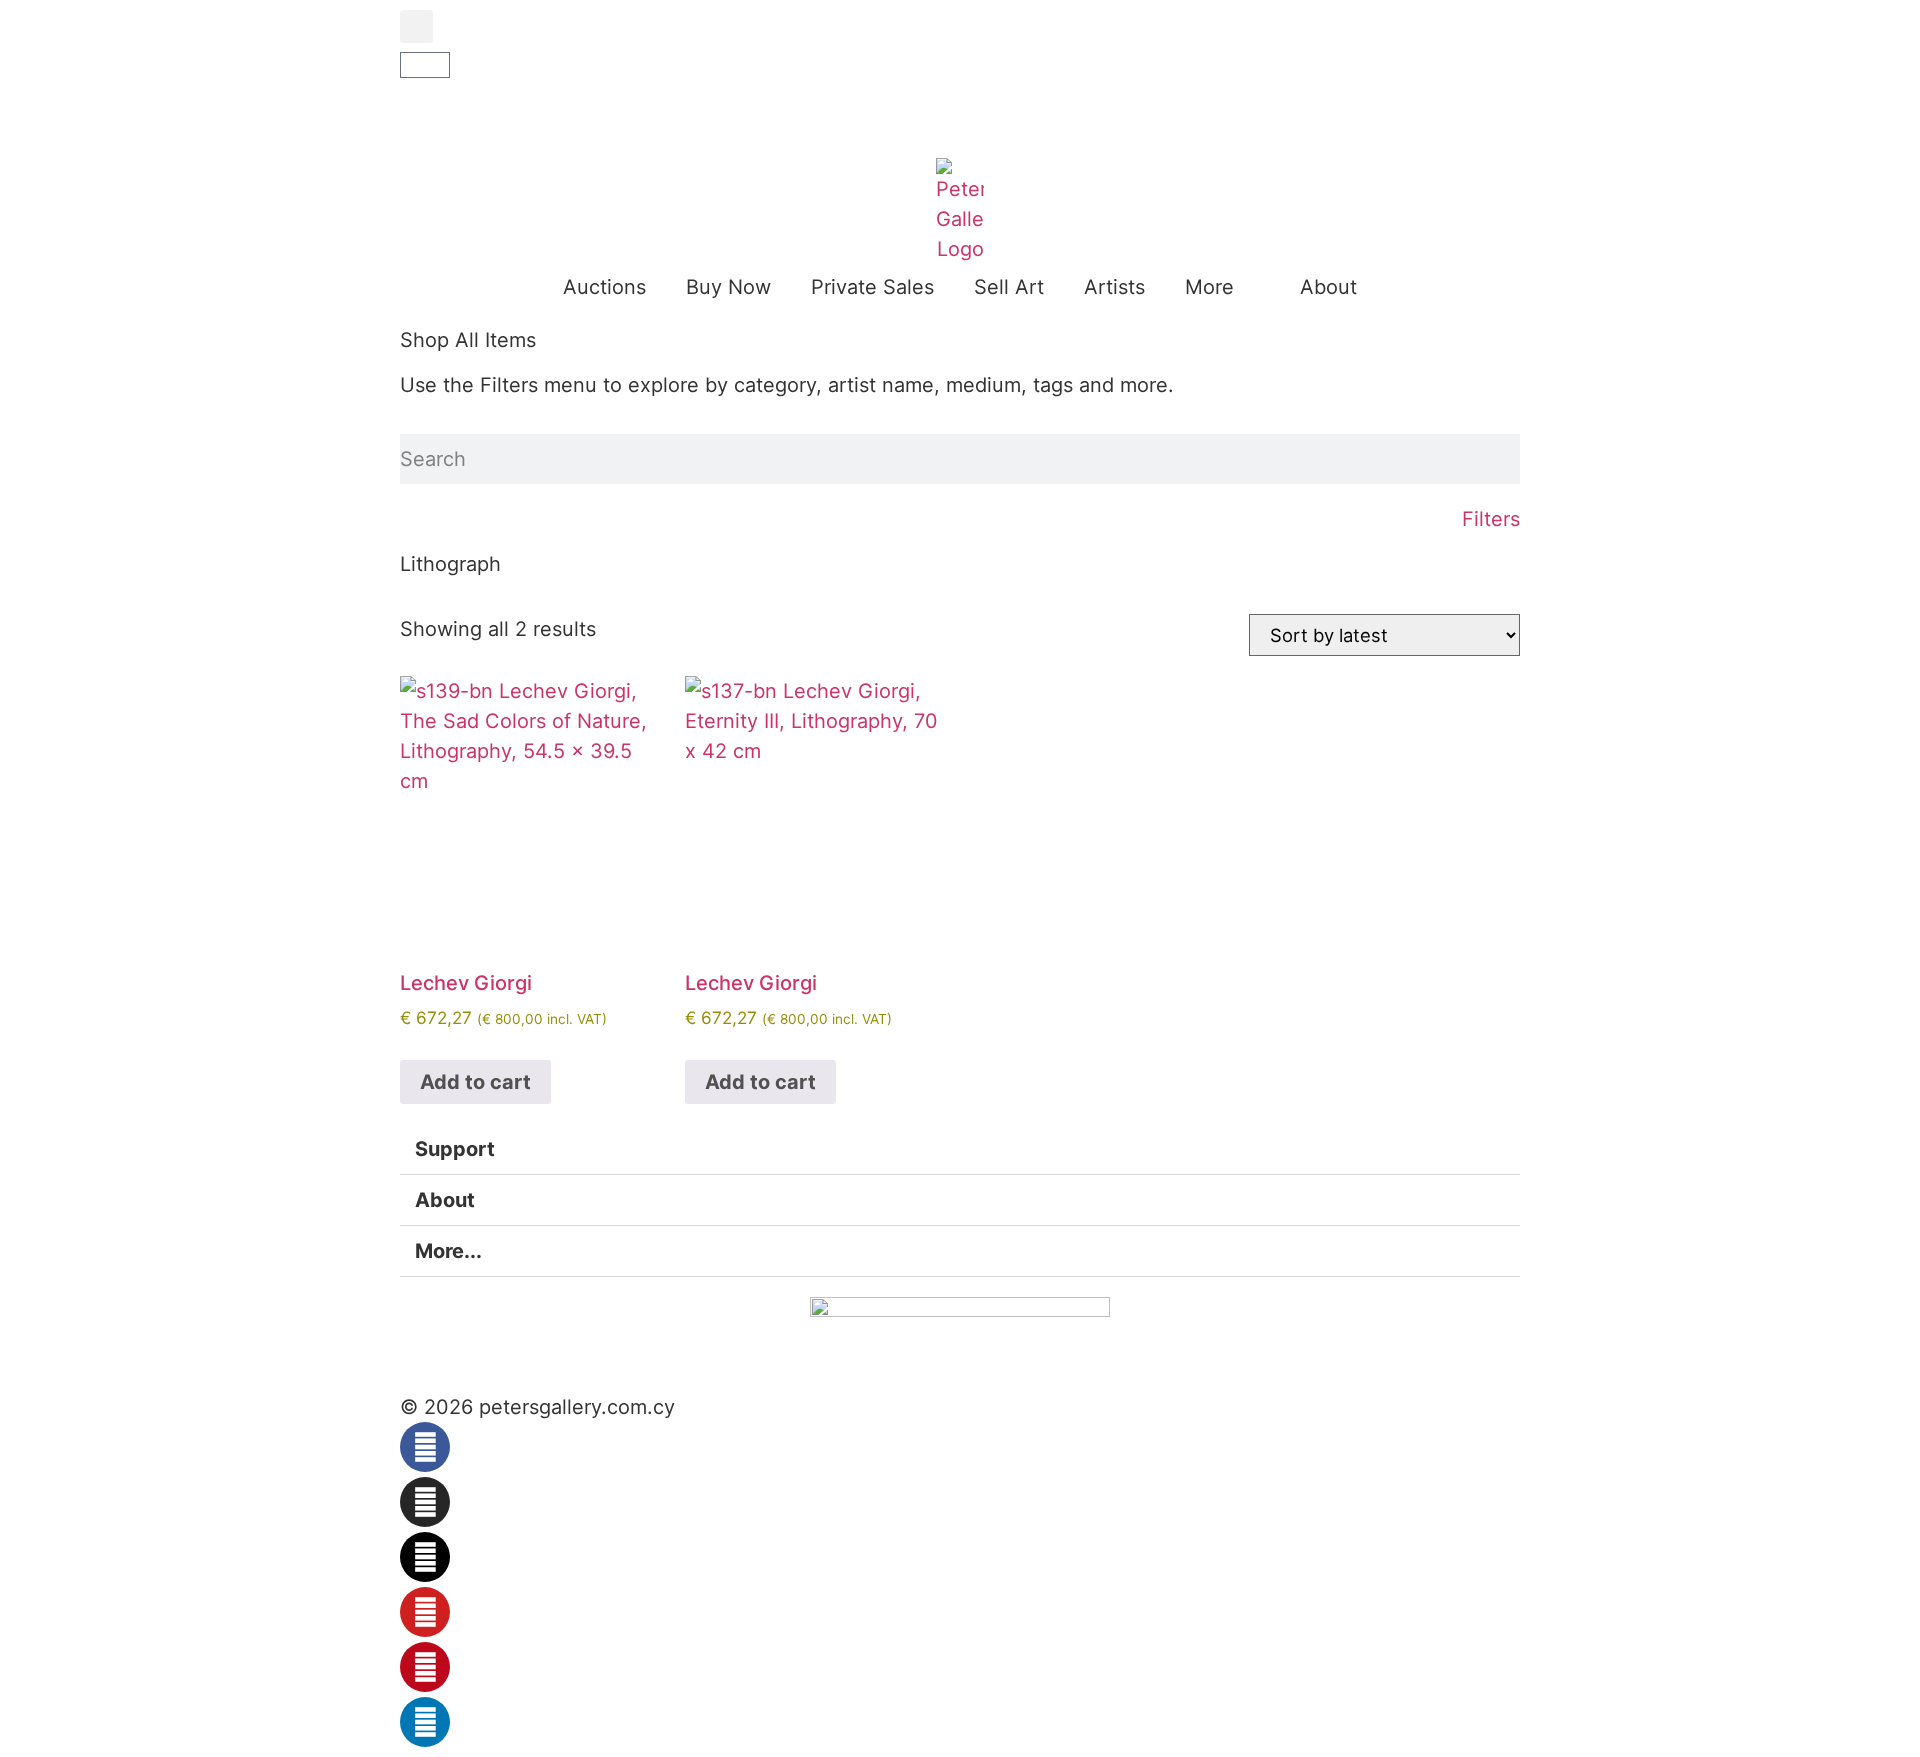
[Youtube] (425, 1612)
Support (455, 1149)
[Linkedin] (425, 1722)
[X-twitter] (425, 1557)
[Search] (1512, 459)
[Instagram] (425, 1502)
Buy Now (728, 287)
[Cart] (425, 65)
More (1209, 287)
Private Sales (872, 287)
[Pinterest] (425, 1667)
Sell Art (1009, 287)
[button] (416, 26)
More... (448, 1251)
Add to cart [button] (475, 1082)
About (1328, 287)
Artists (1114, 287)
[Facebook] (425, 1447)
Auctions (604, 287)
